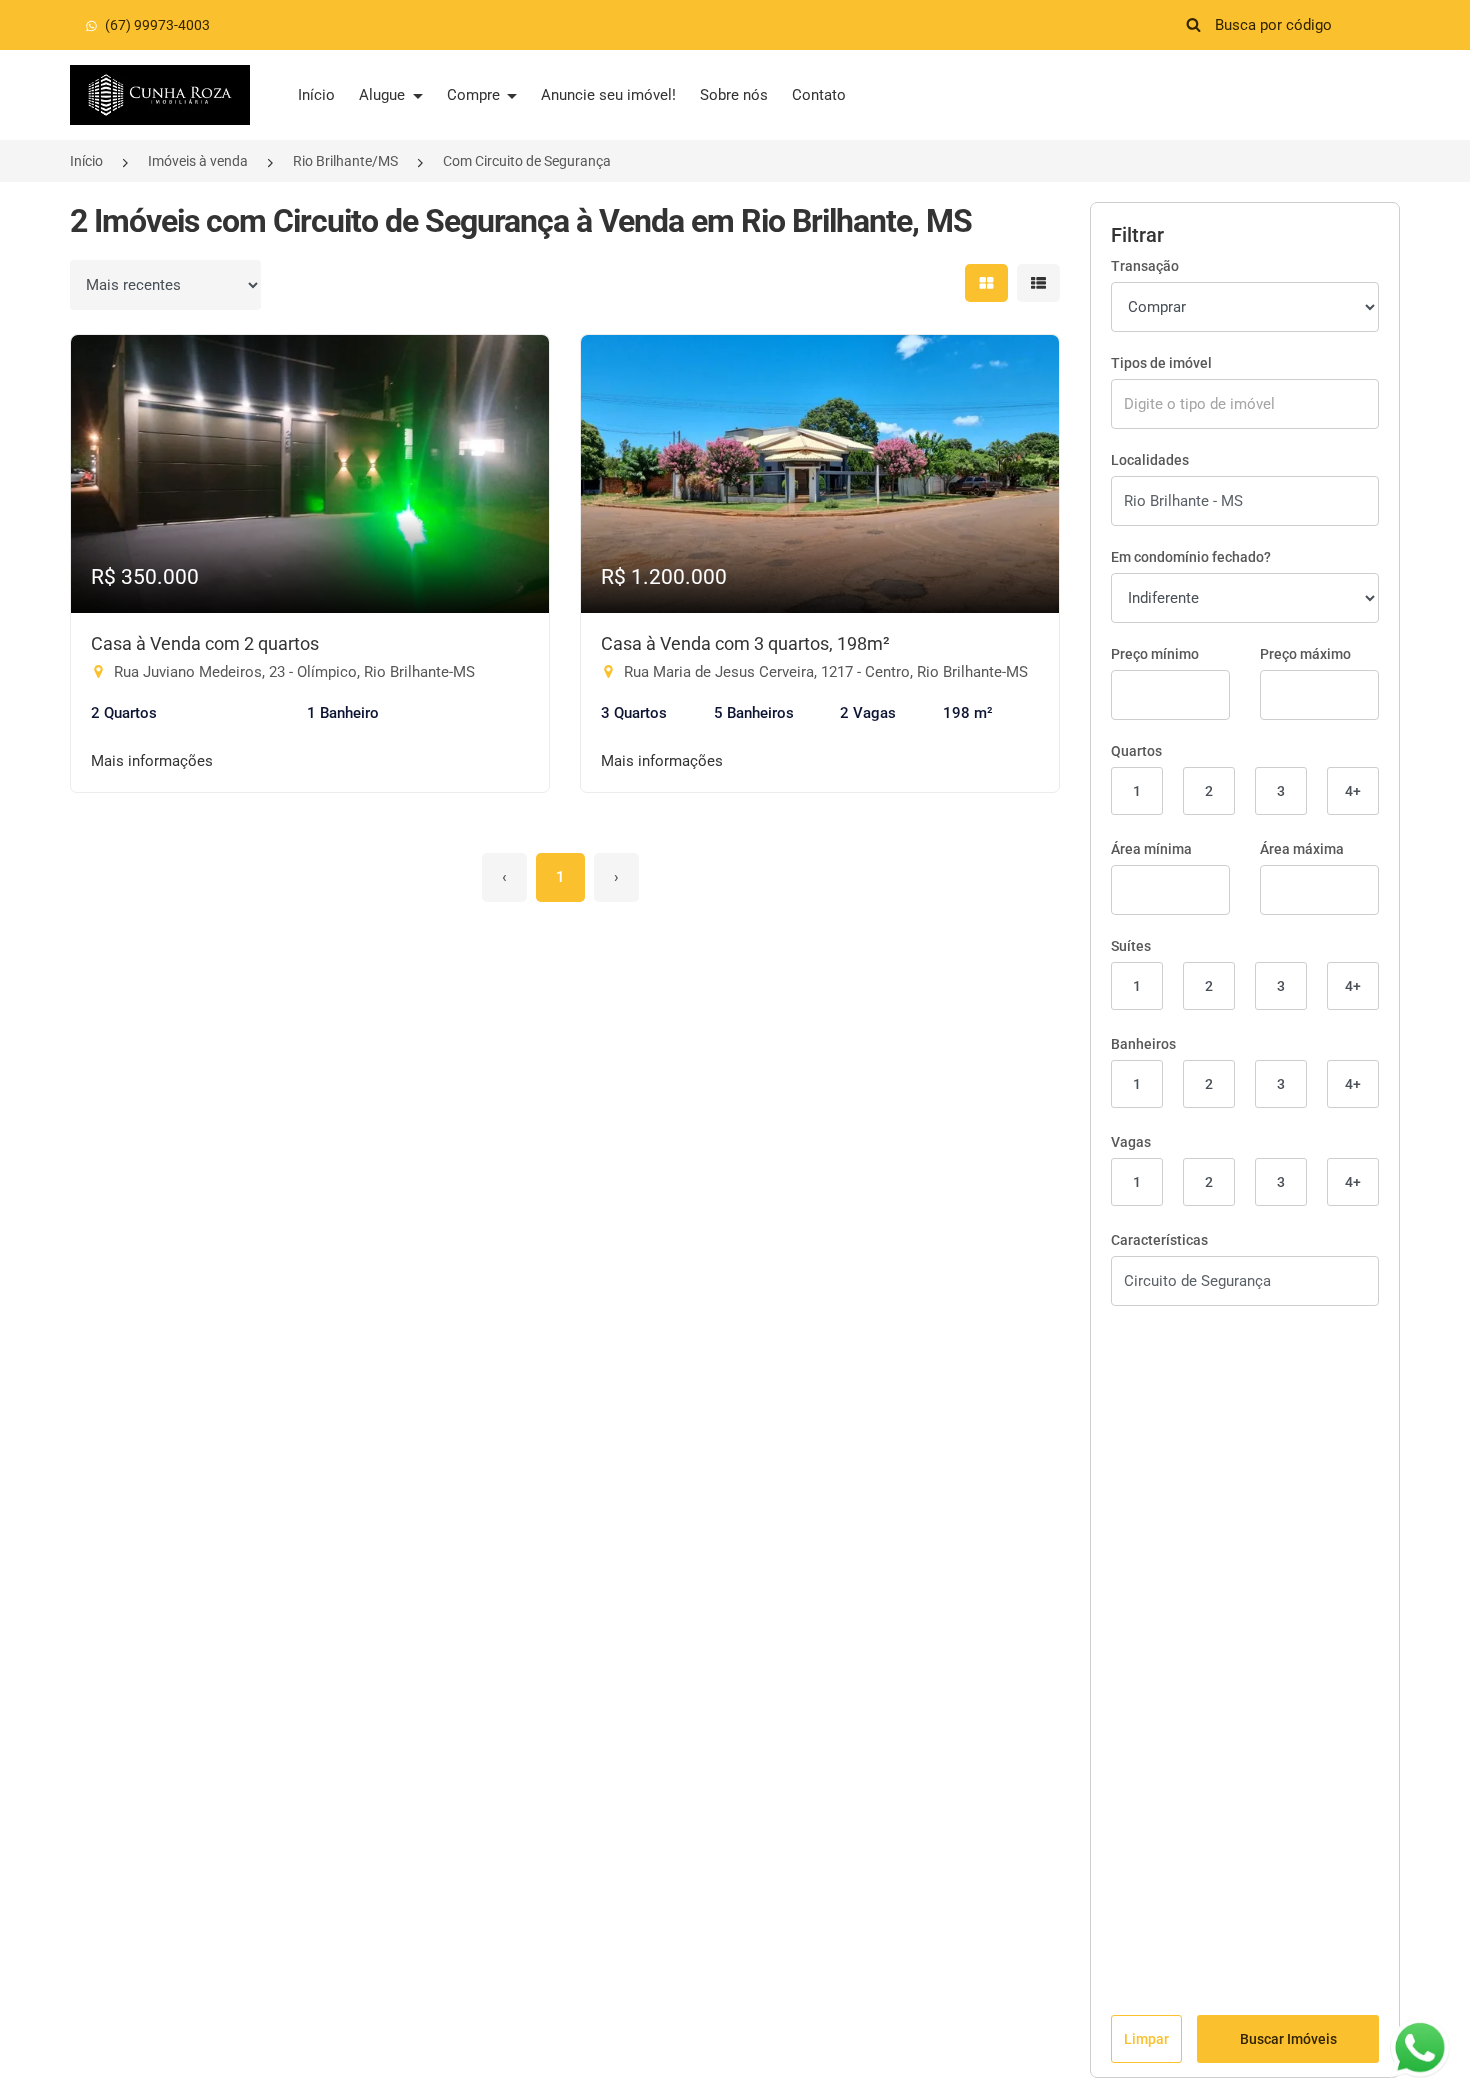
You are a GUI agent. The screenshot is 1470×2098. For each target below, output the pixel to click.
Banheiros (1143, 1044)
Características (1159, 1240)
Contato (819, 95)
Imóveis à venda (198, 161)
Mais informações (152, 761)
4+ (1353, 791)
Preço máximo (1305, 654)
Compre (475, 95)
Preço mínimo (1155, 654)
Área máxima (1302, 849)
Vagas (1131, 1142)
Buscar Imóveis (1288, 2039)
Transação (1145, 266)
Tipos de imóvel (1161, 363)
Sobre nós (734, 95)
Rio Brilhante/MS (345, 161)
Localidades (1150, 460)
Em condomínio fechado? (1191, 557)
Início (316, 95)
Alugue (384, 95)
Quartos (1136, 751)
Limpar (1146, 2039)
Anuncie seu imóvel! (608, 95)
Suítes (1131, 946)
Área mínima (1151, 849)
